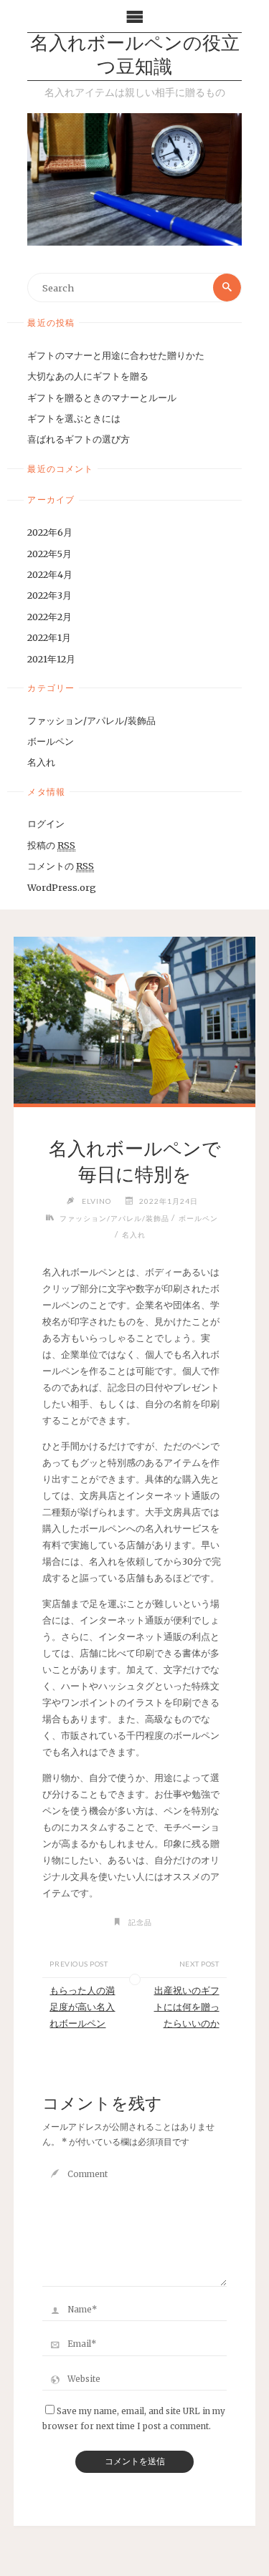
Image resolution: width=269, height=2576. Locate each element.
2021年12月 (51, 659)
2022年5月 (49, 554)
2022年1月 (49, 637)
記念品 (140, 1922)
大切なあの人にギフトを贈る (88, 376)
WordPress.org (62, 887)
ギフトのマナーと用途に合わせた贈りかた (116, 355)
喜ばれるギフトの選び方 (79, 439)
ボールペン (51, 741)
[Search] (227, 287)
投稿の (51, 845)
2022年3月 (49, 595)
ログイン (46, 824)
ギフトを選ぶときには (74, 418)
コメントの (61, 866)
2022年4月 (50, 574)
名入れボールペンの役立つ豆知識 (135, 57)
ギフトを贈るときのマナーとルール (102, 397)
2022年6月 (50, 532)
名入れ (41, 762)
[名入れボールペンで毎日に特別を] (134, 1020)
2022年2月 (49, 617)
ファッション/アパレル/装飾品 (91, 720)
